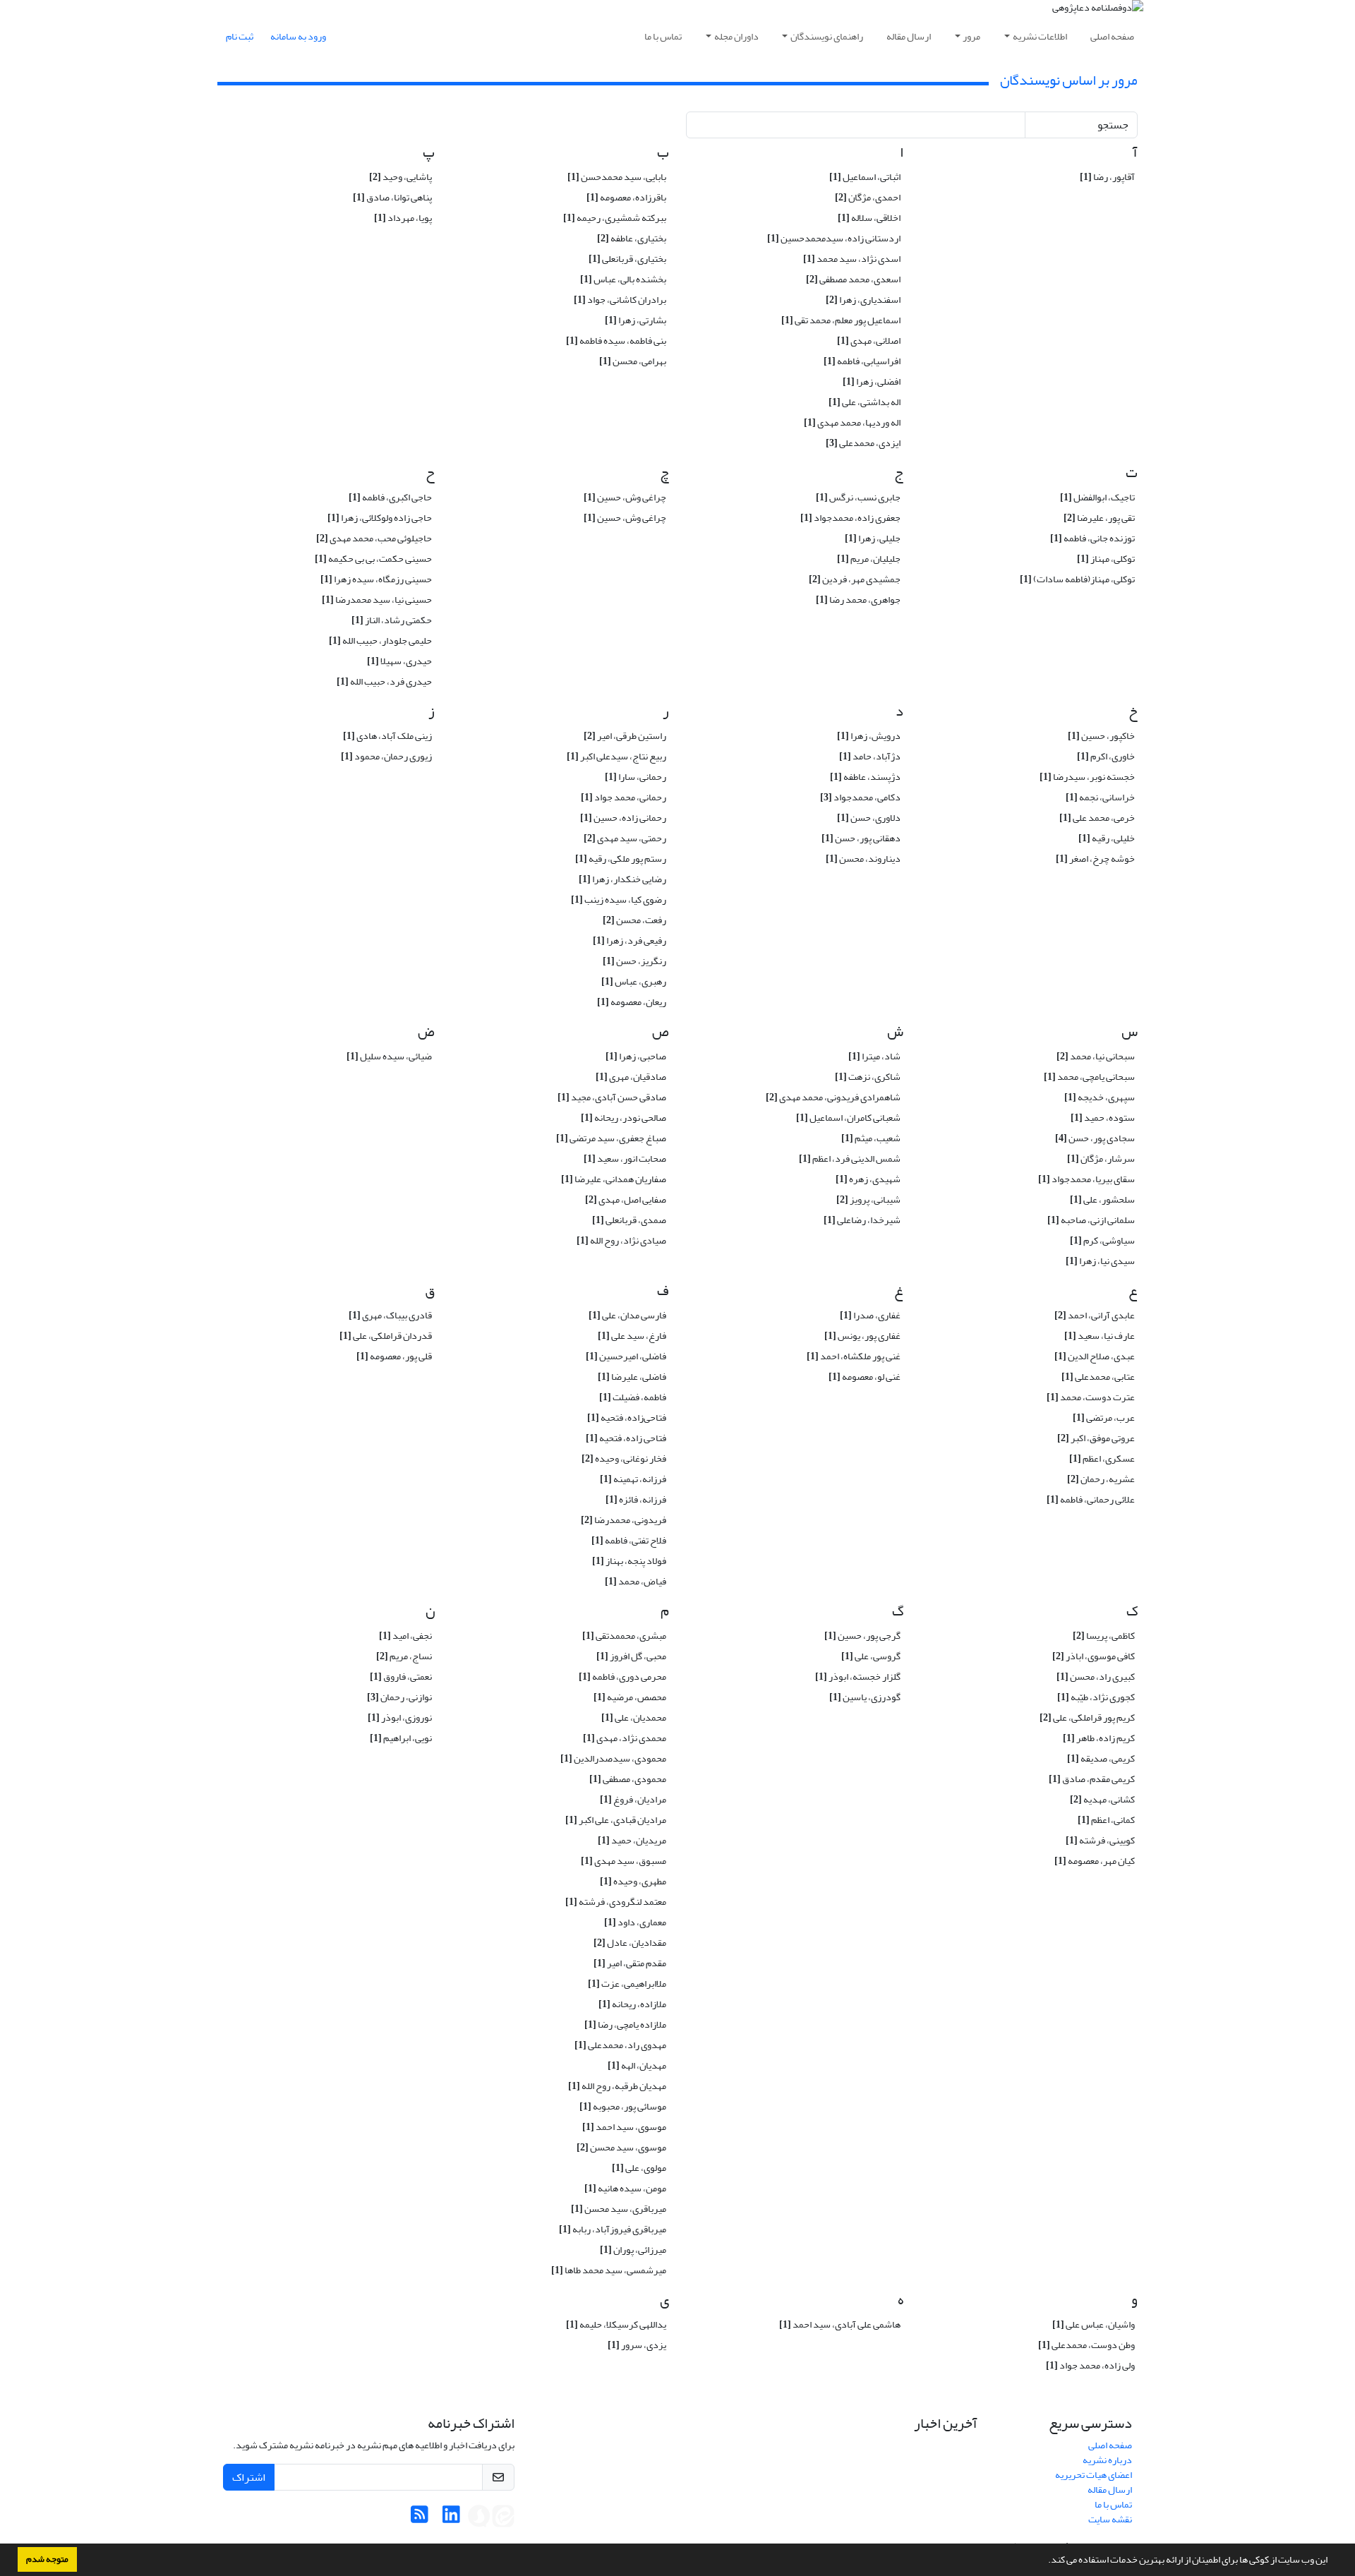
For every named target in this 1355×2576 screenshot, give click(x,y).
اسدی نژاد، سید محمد (852, 259)
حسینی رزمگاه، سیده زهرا (376, 579)
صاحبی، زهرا (636, 1056)
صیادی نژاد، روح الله (621, 1240)
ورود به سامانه (298, 36)
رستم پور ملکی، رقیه (621, 859)
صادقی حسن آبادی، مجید (612, 1097)
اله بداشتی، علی (865, 402)
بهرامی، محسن (633, 361)
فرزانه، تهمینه (633, 1479)
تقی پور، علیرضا (1099, 518)
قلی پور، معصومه (394, 1356)
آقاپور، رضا (1107, 177)
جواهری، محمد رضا (858, 600)
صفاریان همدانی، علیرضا (614, 1179)
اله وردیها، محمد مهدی (852, 422)
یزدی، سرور (637, 2345)
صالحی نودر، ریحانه (624, 1118)
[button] (1044, 2561)
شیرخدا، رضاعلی (862, 1220)
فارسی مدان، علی (627, 1315)
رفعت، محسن (634, 920)
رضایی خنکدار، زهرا (622, 879)
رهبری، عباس (634, 981)
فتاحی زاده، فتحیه (626, 1438)
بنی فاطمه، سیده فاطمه (616, 341)
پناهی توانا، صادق (392, 197)
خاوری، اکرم (1106, 756)
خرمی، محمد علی (1097, 818)
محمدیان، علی (634, 1717)
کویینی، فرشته (1100, 1840)
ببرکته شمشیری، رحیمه (615, 218)
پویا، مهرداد (403, 218)
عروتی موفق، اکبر (1096, 1438)
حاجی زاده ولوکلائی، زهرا (380, 518)
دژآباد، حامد (870, 756)
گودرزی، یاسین (865, 1697)
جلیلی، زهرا (873, 538)
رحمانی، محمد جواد (624, 797)
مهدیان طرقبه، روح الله (617, 2086)
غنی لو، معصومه (865, 1377)
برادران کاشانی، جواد (620, 300)
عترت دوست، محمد (1091, 1397)
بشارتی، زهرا (636, 320)
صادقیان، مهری (631, 1077)
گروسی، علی (871, 1656)
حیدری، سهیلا (399, 661)
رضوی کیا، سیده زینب (619, 899)
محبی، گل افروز (631, 1656)
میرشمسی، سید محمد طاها (609, 2270)
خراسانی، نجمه (1100, 797)
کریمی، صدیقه (1101, 1758)
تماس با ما (663, 36)
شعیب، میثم (871, 1138)
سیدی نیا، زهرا (1100, 1261)
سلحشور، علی (1102, 1199)
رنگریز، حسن (634, 961)
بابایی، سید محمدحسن (617, 177)
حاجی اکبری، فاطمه (390, 497)
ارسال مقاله (909, 36)
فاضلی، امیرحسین (626, 1356)
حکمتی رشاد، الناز (392, 620)
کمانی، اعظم (1106, 1820)
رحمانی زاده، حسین (623, 818)
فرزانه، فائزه (636, 1499)
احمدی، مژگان (868, 197)
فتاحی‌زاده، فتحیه (627, 1418)
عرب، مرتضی (1104, 1418)
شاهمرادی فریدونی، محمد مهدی (833, 1097)
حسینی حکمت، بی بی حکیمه (373, 559)
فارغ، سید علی (632, 1336)
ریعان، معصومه (632, 1002)
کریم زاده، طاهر (1099, 1738)
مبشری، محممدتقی (624, 1636)
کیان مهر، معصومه (1095, 1861)
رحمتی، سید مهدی (625, 838)
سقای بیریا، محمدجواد (1086, 1179)
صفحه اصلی (1112, 36)
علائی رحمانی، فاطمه (1091, 1499)
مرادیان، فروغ (633, 1799)
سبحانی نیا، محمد (1096, 1056)
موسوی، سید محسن (621, 2147)
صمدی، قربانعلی (629, 1220)
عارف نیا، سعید (1100, 1336)
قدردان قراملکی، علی (386, 1336)
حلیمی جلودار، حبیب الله (380, 640)
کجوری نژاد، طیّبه (1096, 1697)
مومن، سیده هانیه (625, 2188)
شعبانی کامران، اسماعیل (848, 1118)
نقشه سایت (1110, 2519)
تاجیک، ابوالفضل (1097, 497)
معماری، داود (635, 1922)
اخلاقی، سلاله (869, 218)
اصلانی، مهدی (869, 341)
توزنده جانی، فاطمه (1092, 538)
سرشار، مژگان (1101, 1158)
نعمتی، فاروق (401, 1677)
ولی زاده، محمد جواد (1090, 2365)
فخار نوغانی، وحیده (624, 1458)
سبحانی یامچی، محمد (1089, 1077)
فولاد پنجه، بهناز (629, 1561)
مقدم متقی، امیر (630, 1963)
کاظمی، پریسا (1104, 1636)
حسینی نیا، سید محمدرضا (377, 600)
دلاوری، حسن (869, 818)
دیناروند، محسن (863, 859)
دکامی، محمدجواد (860, 797)
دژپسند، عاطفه (865, 777)
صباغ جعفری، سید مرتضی (611, 1138)
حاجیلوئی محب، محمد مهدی (374, 538)
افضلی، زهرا (872, 381)
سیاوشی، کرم (1102, 1240)
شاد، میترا (874, 1056)
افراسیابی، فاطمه (862, 361)
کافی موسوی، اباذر (1094, 1656)
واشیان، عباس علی (1094, 2324)
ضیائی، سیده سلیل (389, 1056)
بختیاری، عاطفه (632, 238)
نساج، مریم (404, 1656)
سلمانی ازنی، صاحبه (1091, 1220)
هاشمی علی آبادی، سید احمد (840, 2324)
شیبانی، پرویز (868, 1199)
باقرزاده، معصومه (626, 197)
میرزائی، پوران (633, 2250)
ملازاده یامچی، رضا (625, 2024)
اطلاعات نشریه (1040, 36)
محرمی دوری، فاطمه (622, 1677)
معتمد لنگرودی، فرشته (616, 1902)
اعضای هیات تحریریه (1094, 2475)
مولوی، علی (639, 2168)
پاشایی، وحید (401, 177)
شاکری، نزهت (868, 1077)
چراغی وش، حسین (625, 497)
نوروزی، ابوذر (400, 1717)
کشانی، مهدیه (1102, 1799)
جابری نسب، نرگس (858, 497)
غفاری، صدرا (870, 1315)
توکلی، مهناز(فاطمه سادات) (1077, 579)
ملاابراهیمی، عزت (627, 1984)
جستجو (1113, 125)
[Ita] (503, 2518)
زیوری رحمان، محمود (386, 756)
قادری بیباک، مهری (390, 1315)
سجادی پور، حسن (1095, 1138)
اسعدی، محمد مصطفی (853, 279)
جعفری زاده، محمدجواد (850, 518)
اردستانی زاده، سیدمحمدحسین (834, 238)
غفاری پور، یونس (862, 1336)
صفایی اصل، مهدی (626, 1199)
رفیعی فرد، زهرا (630, 940)
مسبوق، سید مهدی (624, 1861)
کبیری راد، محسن (1096, 1677)
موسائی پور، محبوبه (623, 2106)
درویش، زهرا (869, 736)
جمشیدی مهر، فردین (855, 579)
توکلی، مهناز (1106, 559)
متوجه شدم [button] (47, 2559)
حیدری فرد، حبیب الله (384, 681)
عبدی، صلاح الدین (1095, 1356)
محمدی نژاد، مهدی (625, 1738)
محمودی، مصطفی (628, 1779)
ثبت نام (240, 36)
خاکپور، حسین (1101, 736)
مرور (971, 36)
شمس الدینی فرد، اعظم (850, 1158)
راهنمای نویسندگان (827, 36)
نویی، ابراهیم (401, 1738)
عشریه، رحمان (1101, 1479)
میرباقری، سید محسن (619, 2209)
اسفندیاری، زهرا (863, 300)
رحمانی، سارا (636, 777)
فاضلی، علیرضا (632, 1377)
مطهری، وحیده (633, 1881)
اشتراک (249, 2477)
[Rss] (420, 2518)
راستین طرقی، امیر (625, 736)
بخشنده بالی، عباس (623, 279)
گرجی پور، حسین (862, 1636)
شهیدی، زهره (868, 1179)
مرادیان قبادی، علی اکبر (616, 1820)
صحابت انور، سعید (625, 1158)
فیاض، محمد (636, 1581)
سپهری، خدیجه (1100, 1097)
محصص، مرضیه (630, 1697)
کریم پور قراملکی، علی (1087, 1717)
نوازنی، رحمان (399, 1697)
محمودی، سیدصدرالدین (613, 1758)
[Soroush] (479, 2518)
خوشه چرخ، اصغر (1095, 859)
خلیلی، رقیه (1107, 838)
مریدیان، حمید (632, 1840)
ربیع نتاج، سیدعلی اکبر (616, 756)
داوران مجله (736, 36)
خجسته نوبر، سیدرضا (1087, 777)
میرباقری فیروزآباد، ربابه (613, 2229)
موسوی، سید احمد (624, 2127)
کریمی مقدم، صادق (1092, 1779)
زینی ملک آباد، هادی (387, 736)
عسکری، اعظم (1102, 1458)
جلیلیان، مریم (869, 559)
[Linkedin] (451, 2518)
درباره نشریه (1107, 2460)
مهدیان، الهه (637, 2065)
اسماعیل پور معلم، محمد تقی (841, 320)
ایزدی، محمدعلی (863, 443)
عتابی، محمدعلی (1098, 1377)
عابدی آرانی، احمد (1095, 1315)
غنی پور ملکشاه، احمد (854, 1356)
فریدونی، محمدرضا (624, 1520)
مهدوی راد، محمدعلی (620, 2045)
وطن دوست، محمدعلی (1086, 2345)
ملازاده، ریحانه (632, 2004)
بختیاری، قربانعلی (627, 259)
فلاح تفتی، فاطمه (629, 1540)
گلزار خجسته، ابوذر (858, 1677)
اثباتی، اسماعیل (865, 177)
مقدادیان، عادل (630, 1943)
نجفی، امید (405, 1636)
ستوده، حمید (1103, 1118)
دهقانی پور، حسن (861, 838)
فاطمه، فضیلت (633, 1397)
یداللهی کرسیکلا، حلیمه (616, 2324)
